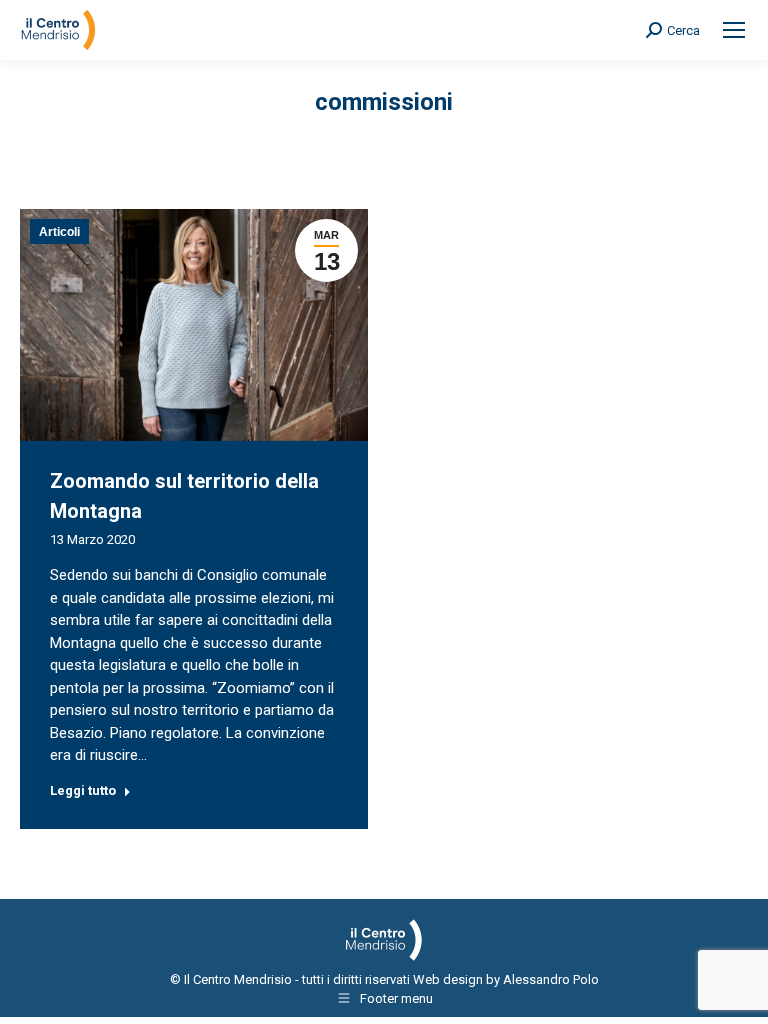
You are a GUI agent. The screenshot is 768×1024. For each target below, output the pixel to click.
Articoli (59, 232)
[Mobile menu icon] (734, 30)
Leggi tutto (83, 790)
